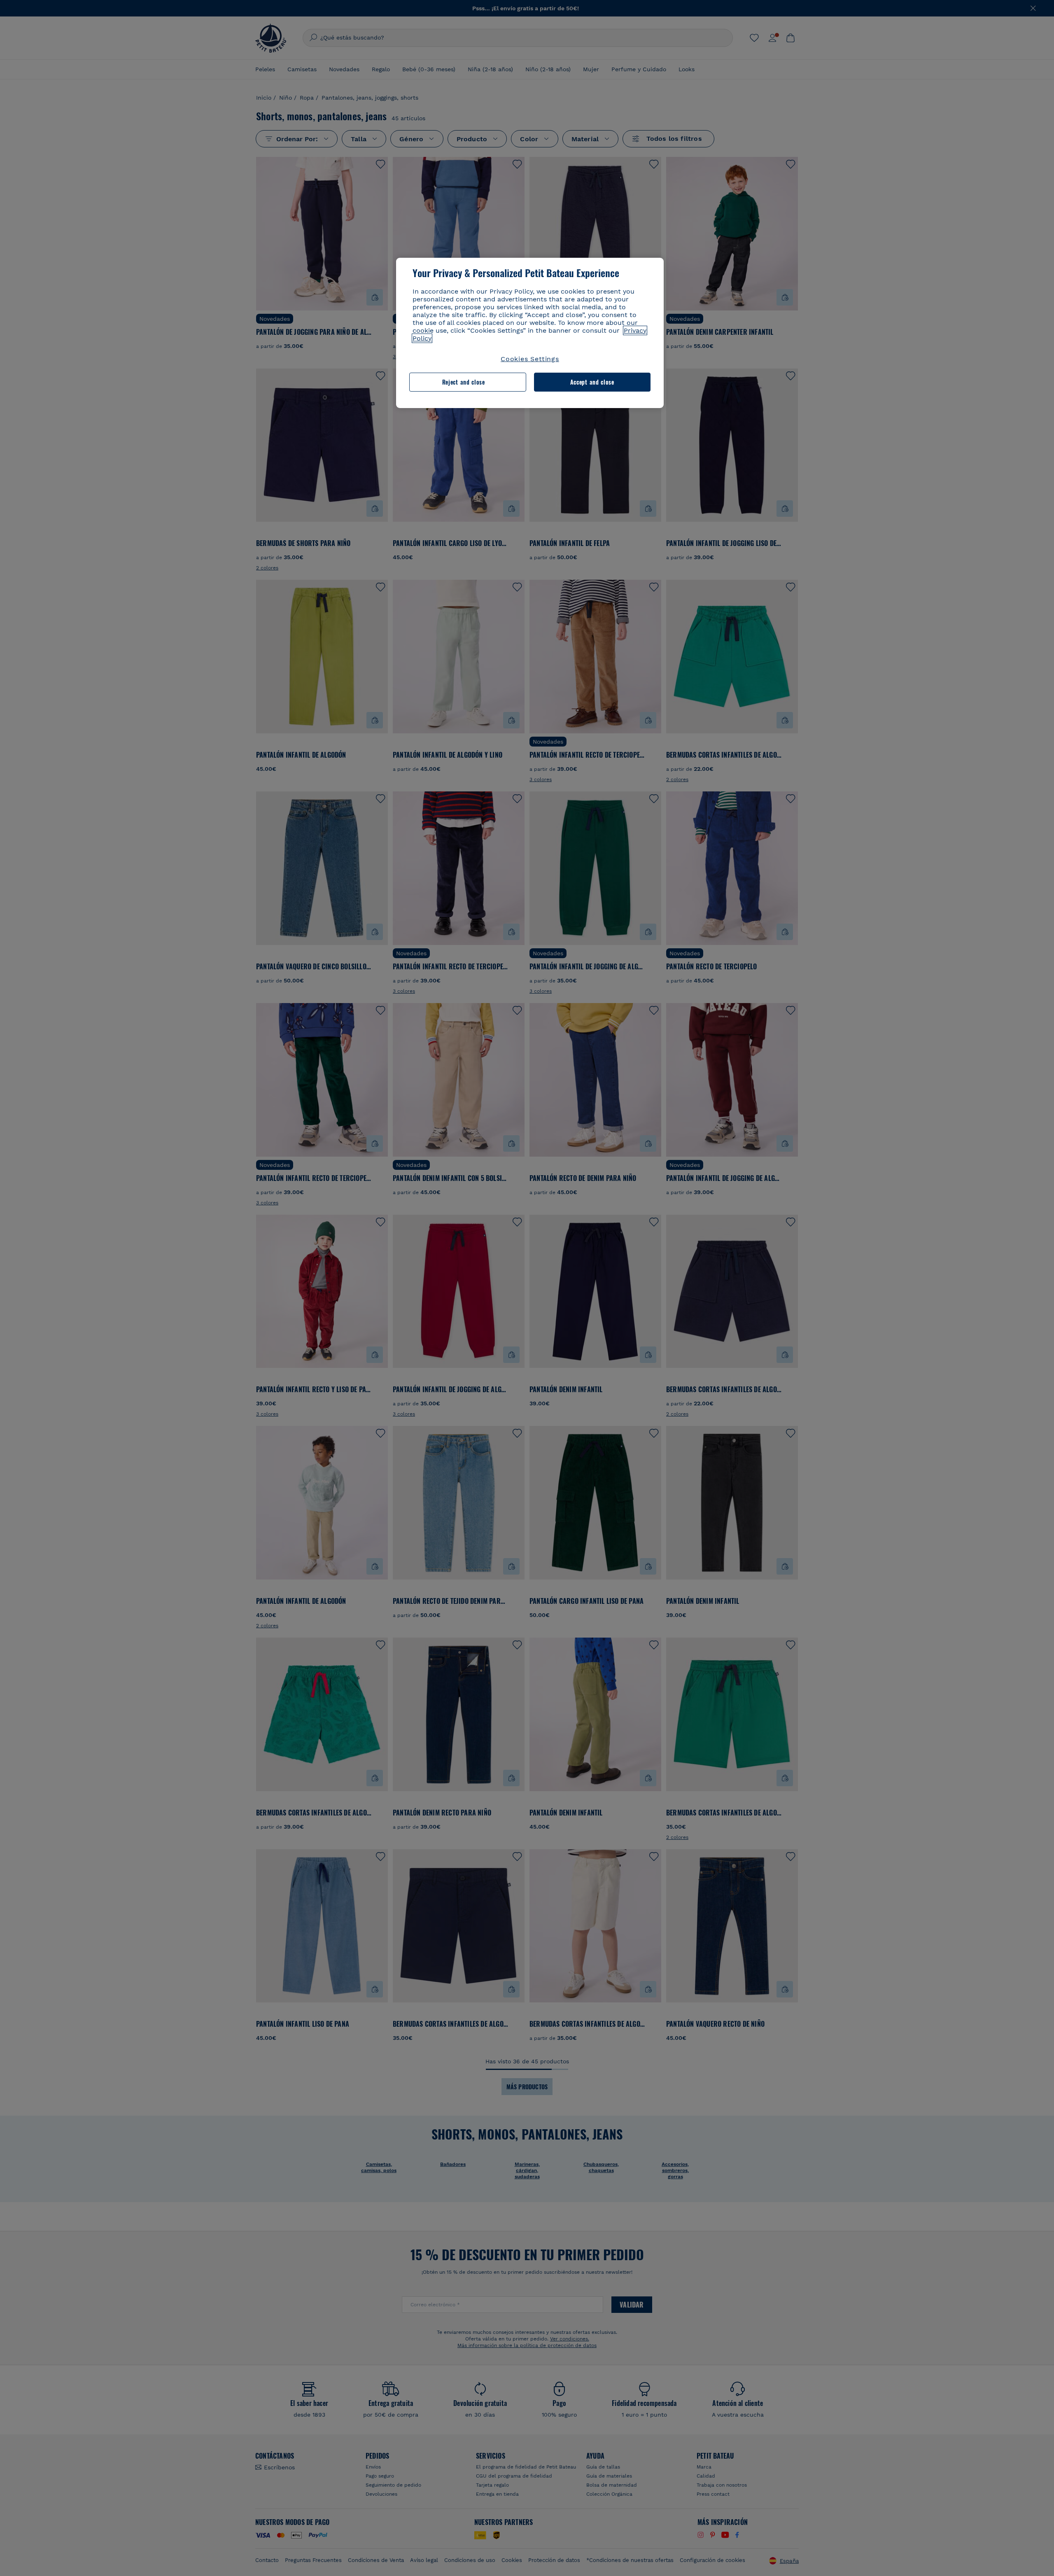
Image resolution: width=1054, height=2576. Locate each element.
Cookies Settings (530, 359)
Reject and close (464, 382)
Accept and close (592, 382)
